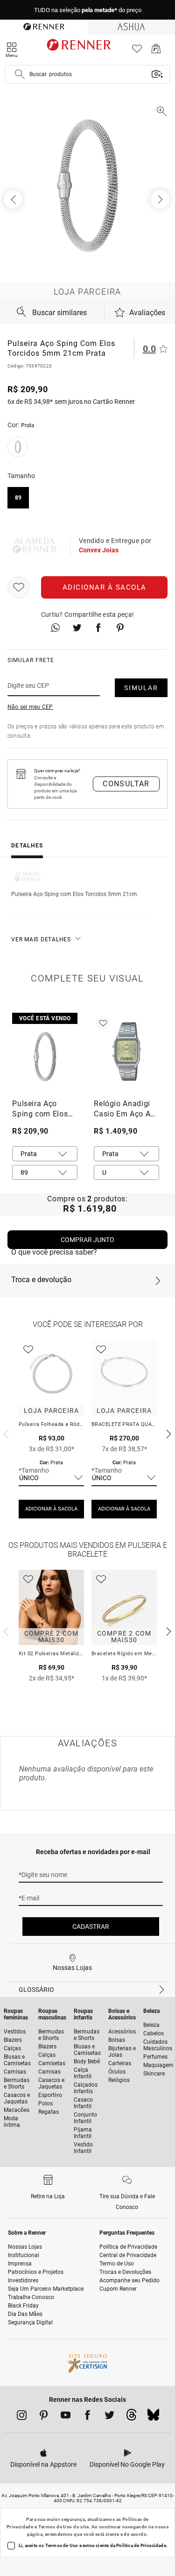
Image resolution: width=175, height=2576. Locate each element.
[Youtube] (66, 2417)
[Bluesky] (153, 2417)
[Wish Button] (19, 587)
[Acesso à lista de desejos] (137, 51)
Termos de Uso (55, 2527)
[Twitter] (109, 2417)
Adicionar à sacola (105, 587)
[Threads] (131, 2417)
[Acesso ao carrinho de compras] (156, 51)
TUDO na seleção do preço (88, 10)
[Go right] (161, 199)
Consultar (126, 784)
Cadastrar (91, 1927)
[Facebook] (87, 2417)
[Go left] (14, 199)
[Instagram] (22, 2417)
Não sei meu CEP (30, 707)
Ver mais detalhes (41, 939)
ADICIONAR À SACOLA (51, 1509)
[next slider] (5, 1433)
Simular (141, 688)
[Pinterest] (44, 2417)
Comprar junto (87, 1240)
